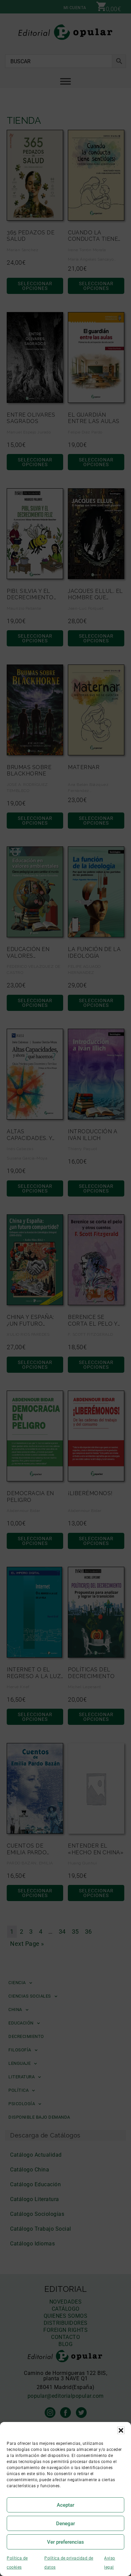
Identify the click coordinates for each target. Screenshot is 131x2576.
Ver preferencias (65, 2542)
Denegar (65, 2524)
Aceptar (65, 2505)
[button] (121, 2430)
